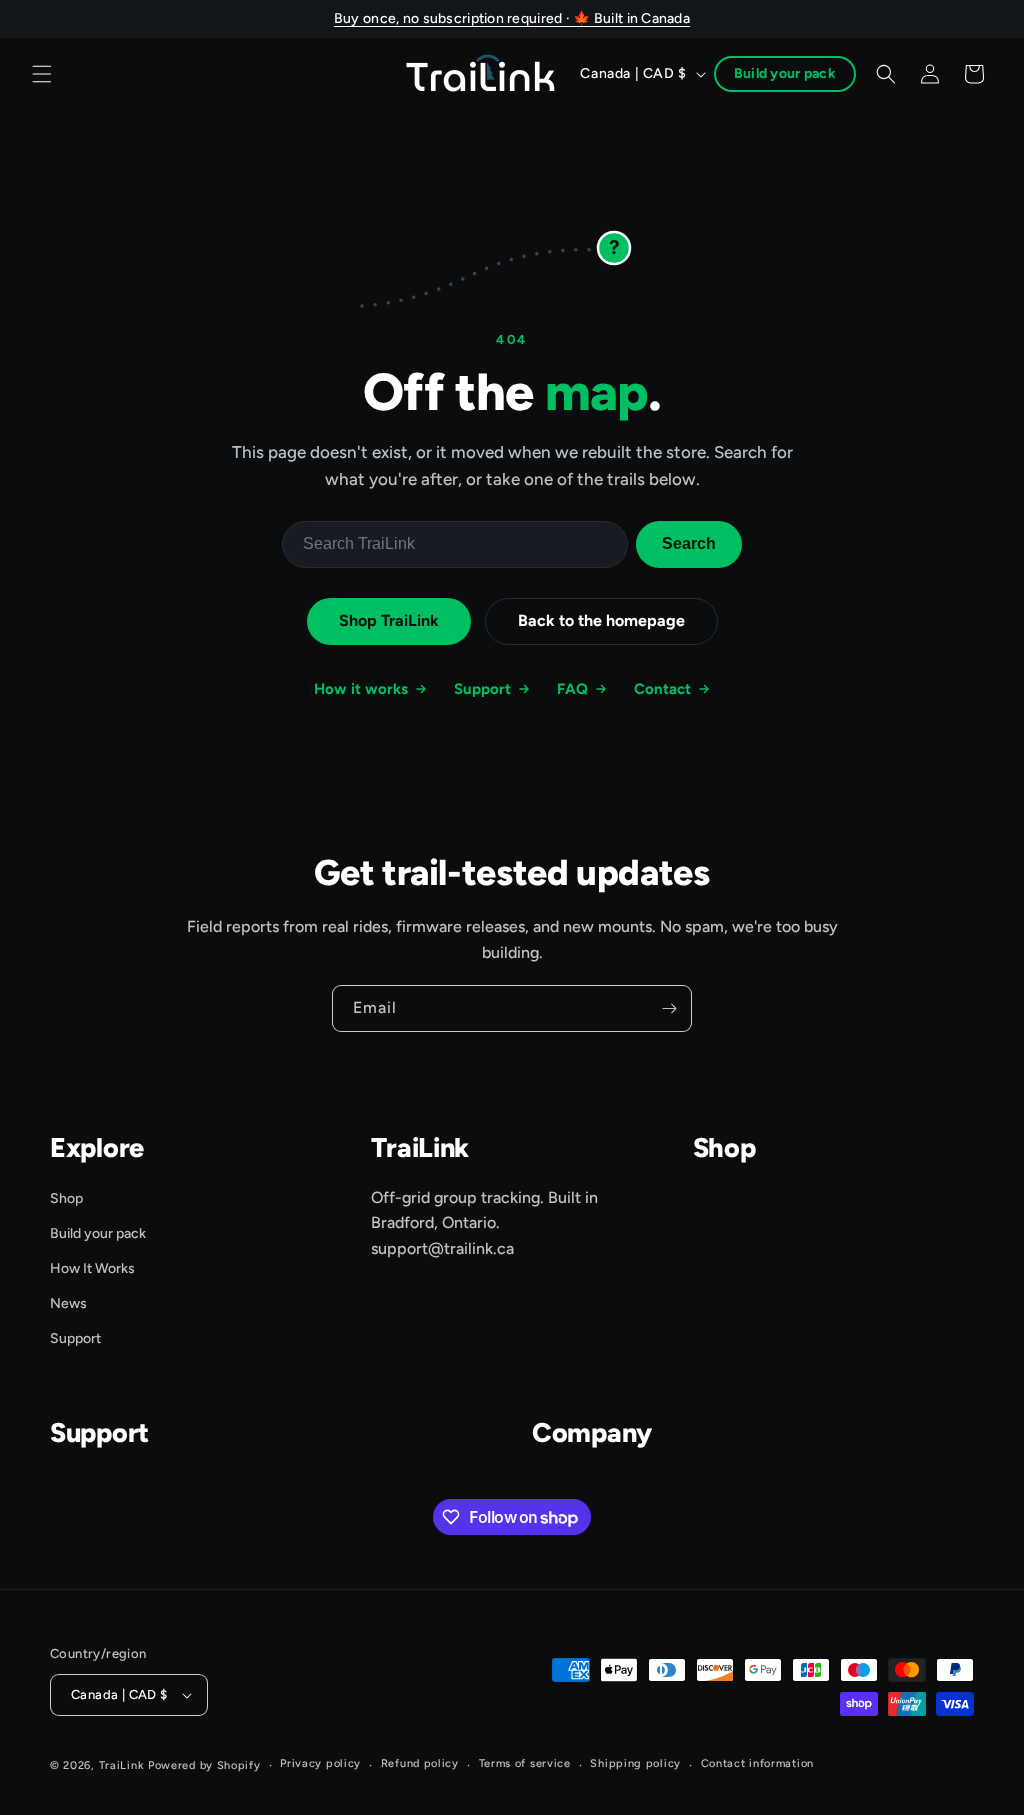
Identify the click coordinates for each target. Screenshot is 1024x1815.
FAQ (572, 689)
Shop (66, 1198)
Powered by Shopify (204, 1765)
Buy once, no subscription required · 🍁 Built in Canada (512, 18)
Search (689, 543)
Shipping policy (635, 1763)
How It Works (92, 1268)
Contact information (757, 1763)
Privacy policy (320, 1763)
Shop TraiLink (389, 620)
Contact (662, 689)
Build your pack (785, 73)
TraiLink (122, 1765)
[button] (42, 74)
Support (482, 689)
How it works (361, 689)
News (68, 1303)
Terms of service (525, 1763)
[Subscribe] (669, 1008)
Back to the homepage (601, 620)
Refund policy (420, 1763)
